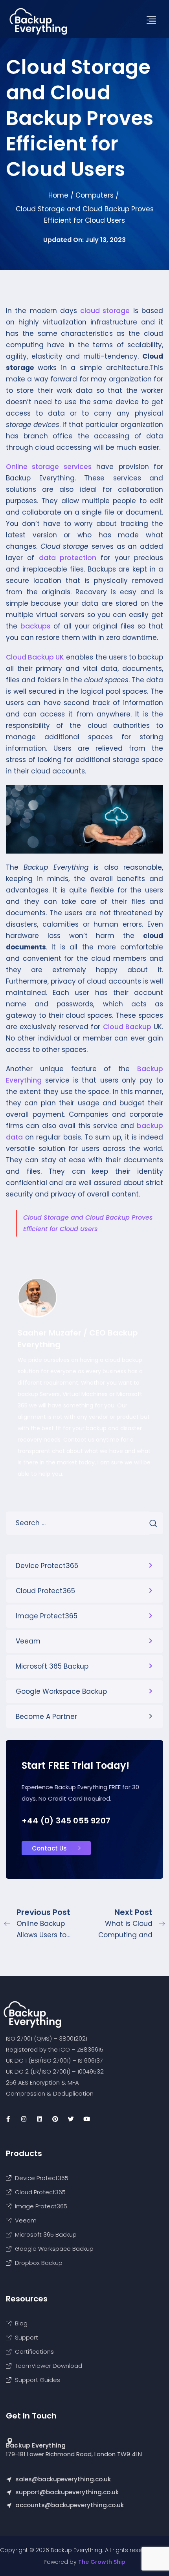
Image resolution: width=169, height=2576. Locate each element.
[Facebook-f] (8, 2119)
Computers (95, 195)
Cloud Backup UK (35, 657)
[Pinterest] (55, 2119)
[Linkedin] (39, 2119)
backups (35, 626)
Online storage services (49, 467)
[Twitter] (71, 2119)
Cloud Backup (127, 1027)
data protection (68, 558)
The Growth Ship (102, 2562)
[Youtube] (86, 2119)
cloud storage (105, 311)
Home (58, 195)
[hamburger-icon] (154, 20)
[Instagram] (24, 2119)
